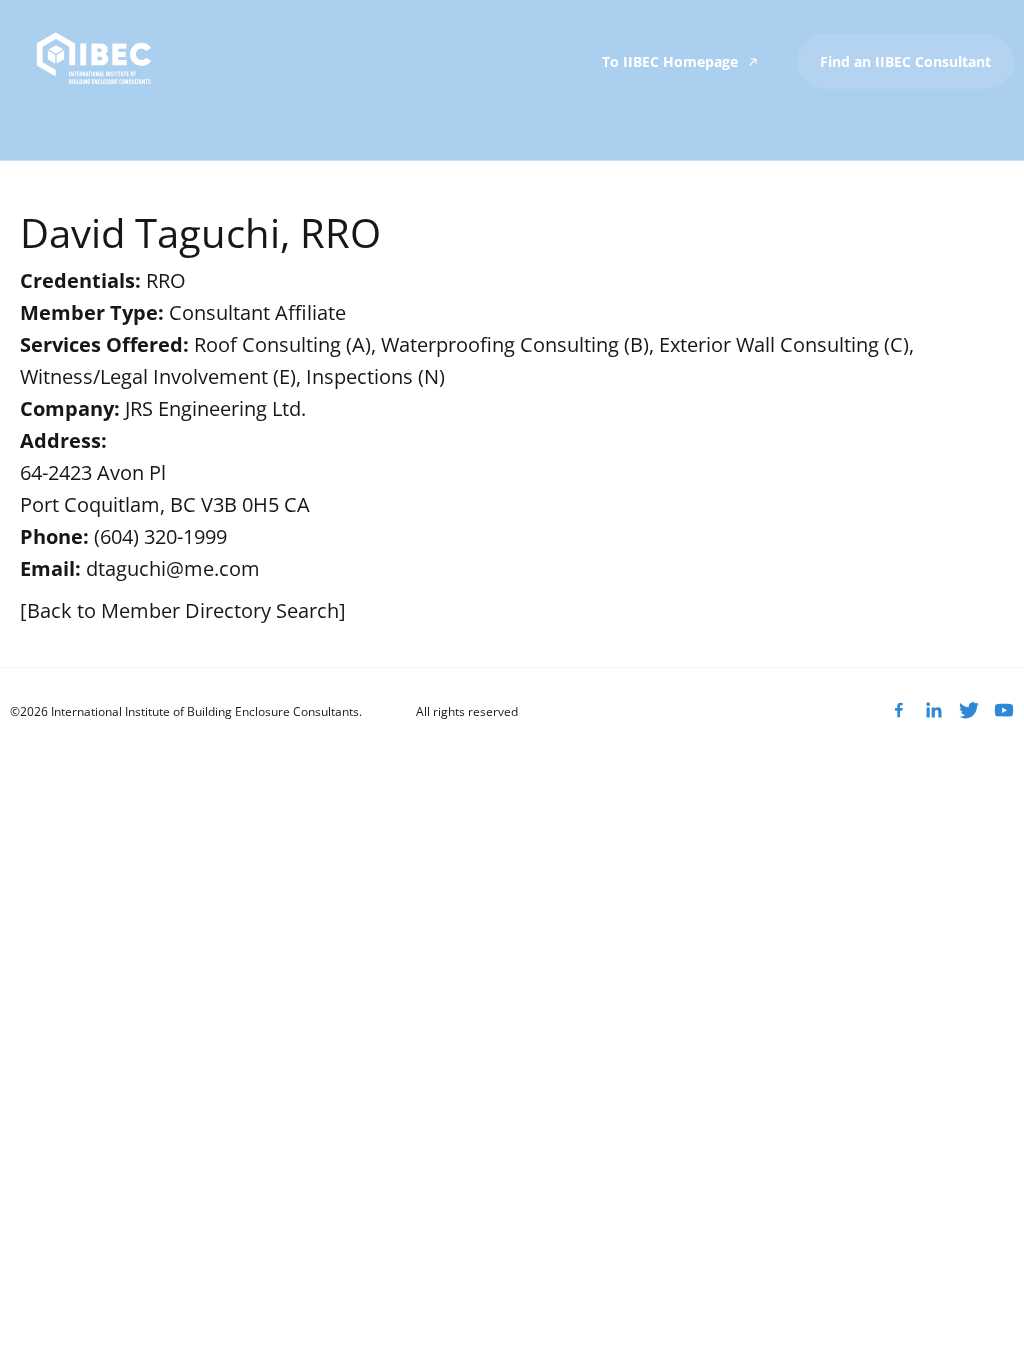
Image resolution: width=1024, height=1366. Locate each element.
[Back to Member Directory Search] (183, 610)
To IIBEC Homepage (672, 61)
